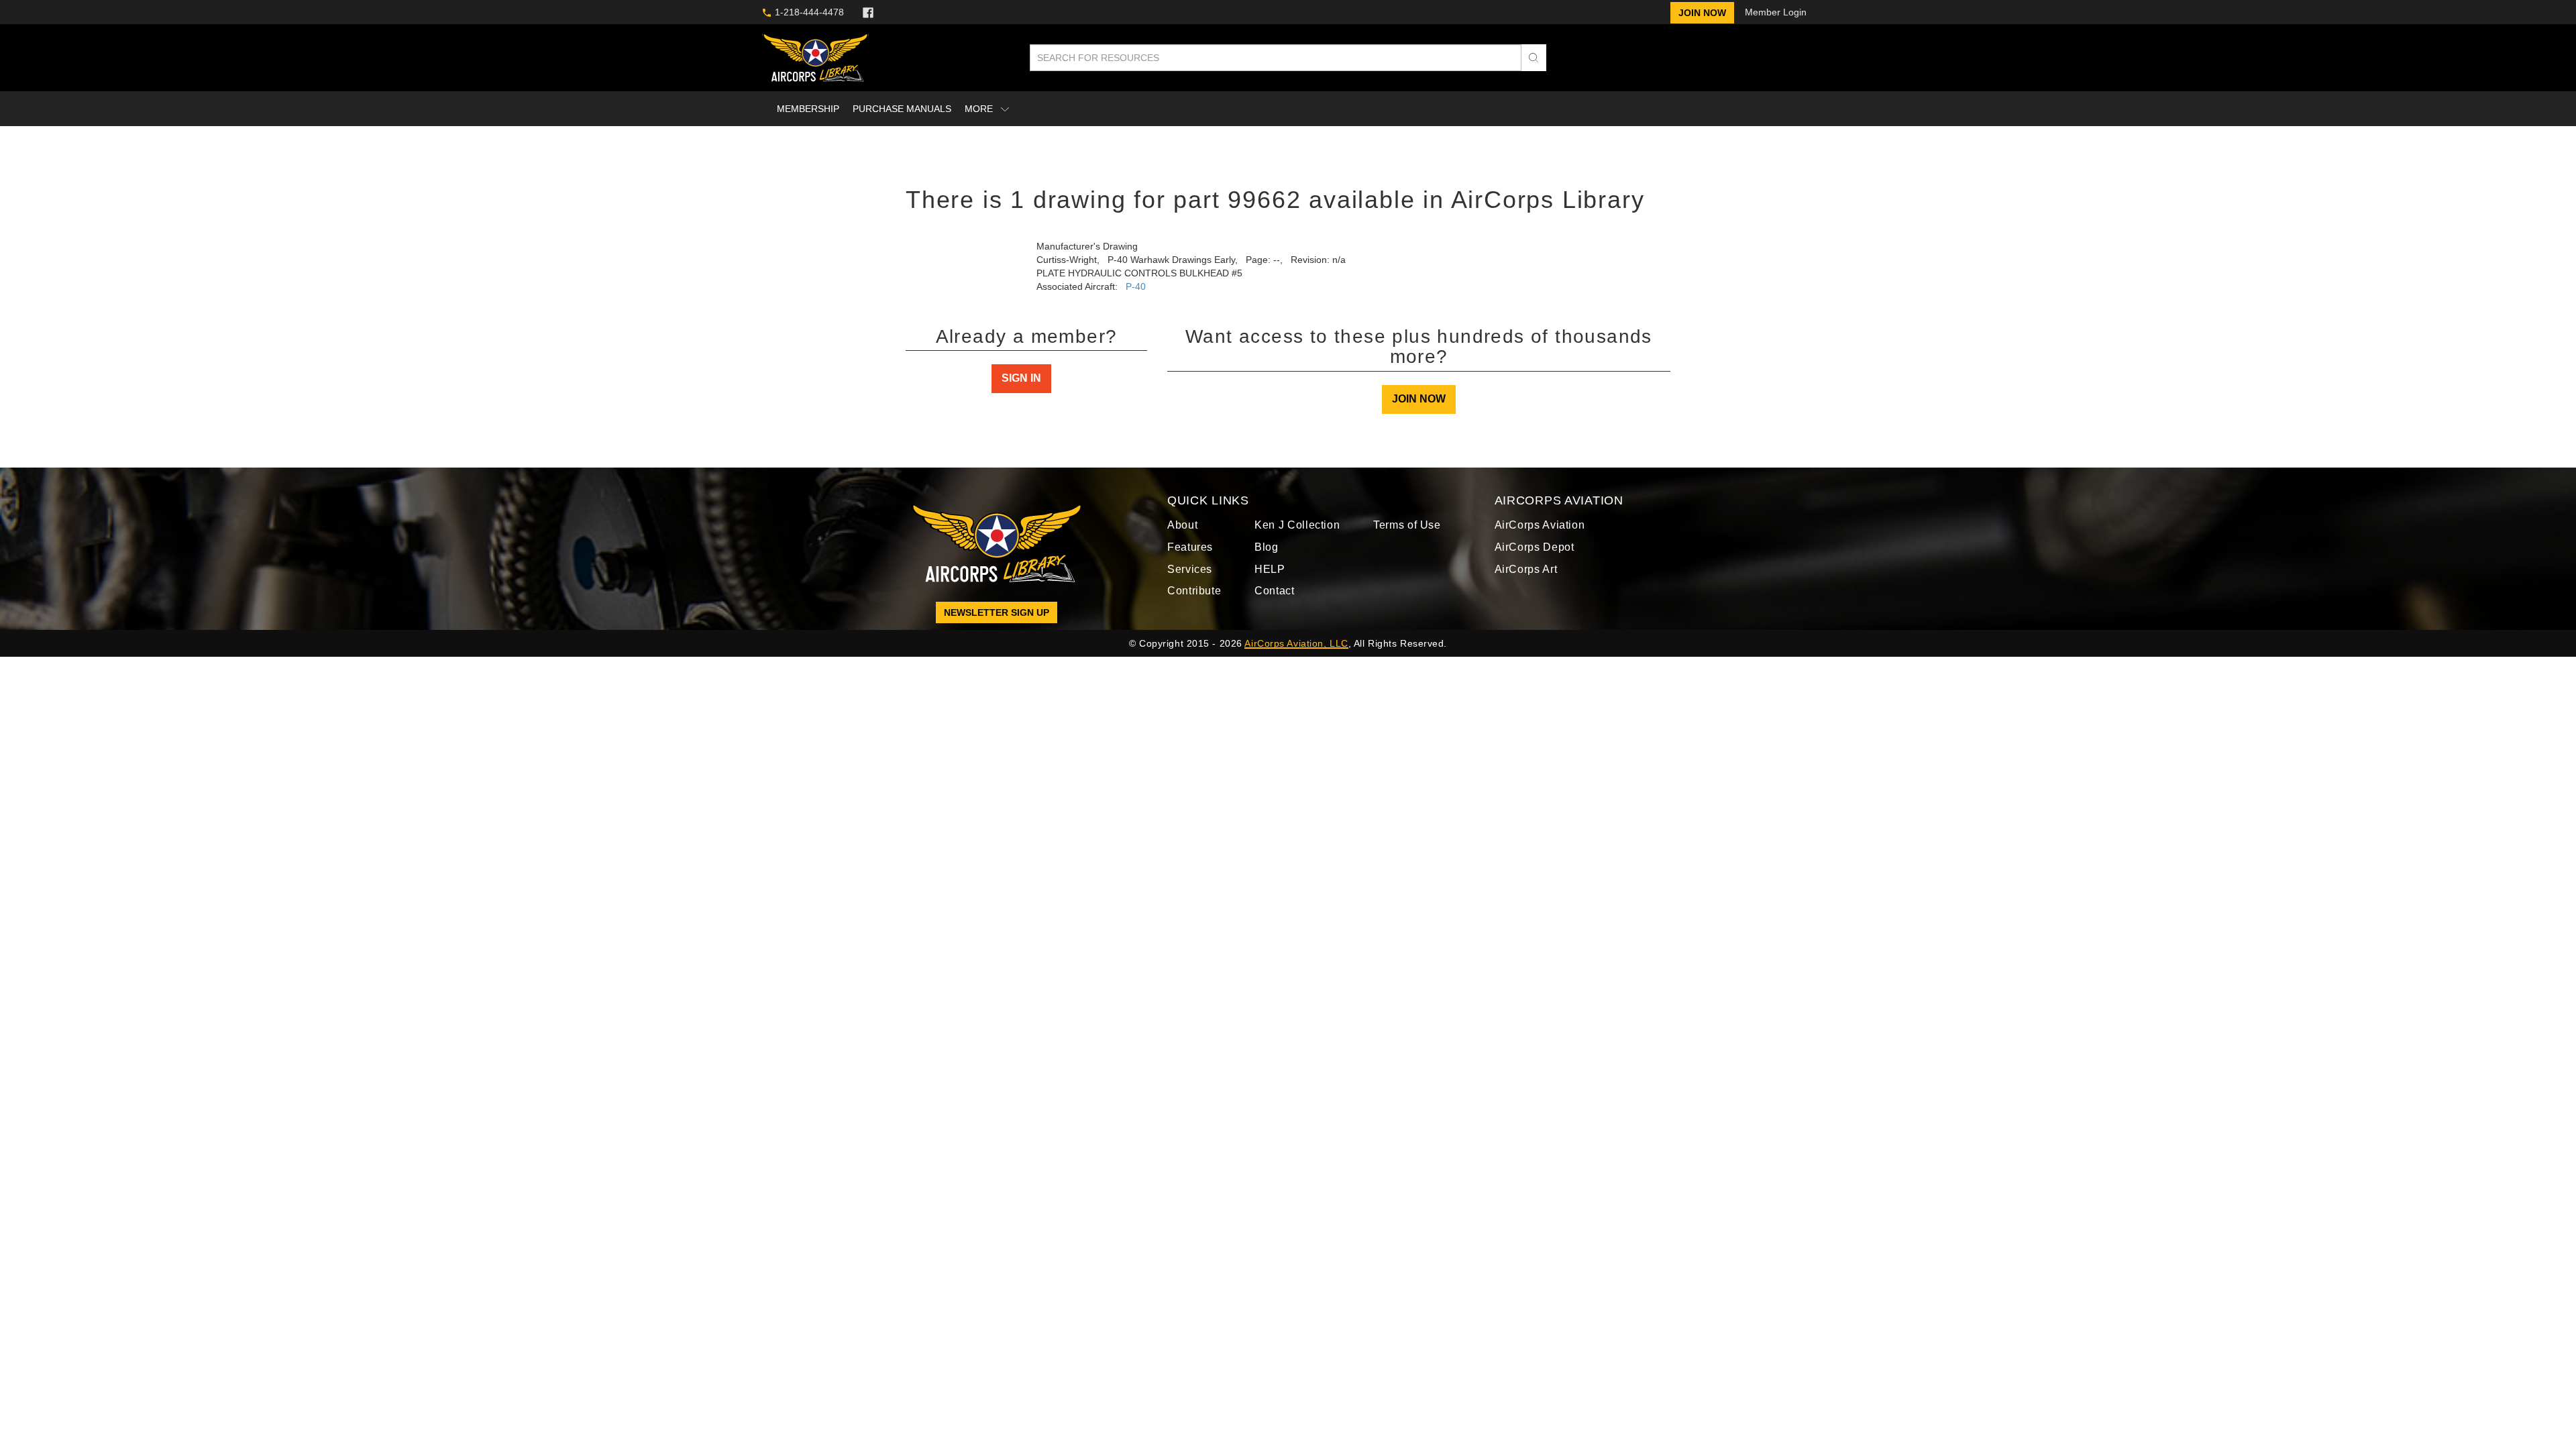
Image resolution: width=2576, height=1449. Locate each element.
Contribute (1197, 600)
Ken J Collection (1299, 534)
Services (1189, 578)
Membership (808, 108)
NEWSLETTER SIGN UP (997, 621)
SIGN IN (1021, 408)
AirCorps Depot (1537, 556)
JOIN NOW (1419, 408)
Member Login (1775, 12)
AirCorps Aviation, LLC (1298, 652)
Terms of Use (1407, 534)
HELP (1271, 578)
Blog (1269, 556)
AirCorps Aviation (1542, 534)
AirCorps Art (1528, 578)
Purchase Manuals (900, 108)
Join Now (1707, 12)
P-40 (1138, 286)
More (977, 108)
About (1184, 534)
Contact (1277, 600)
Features (1191, 556)
